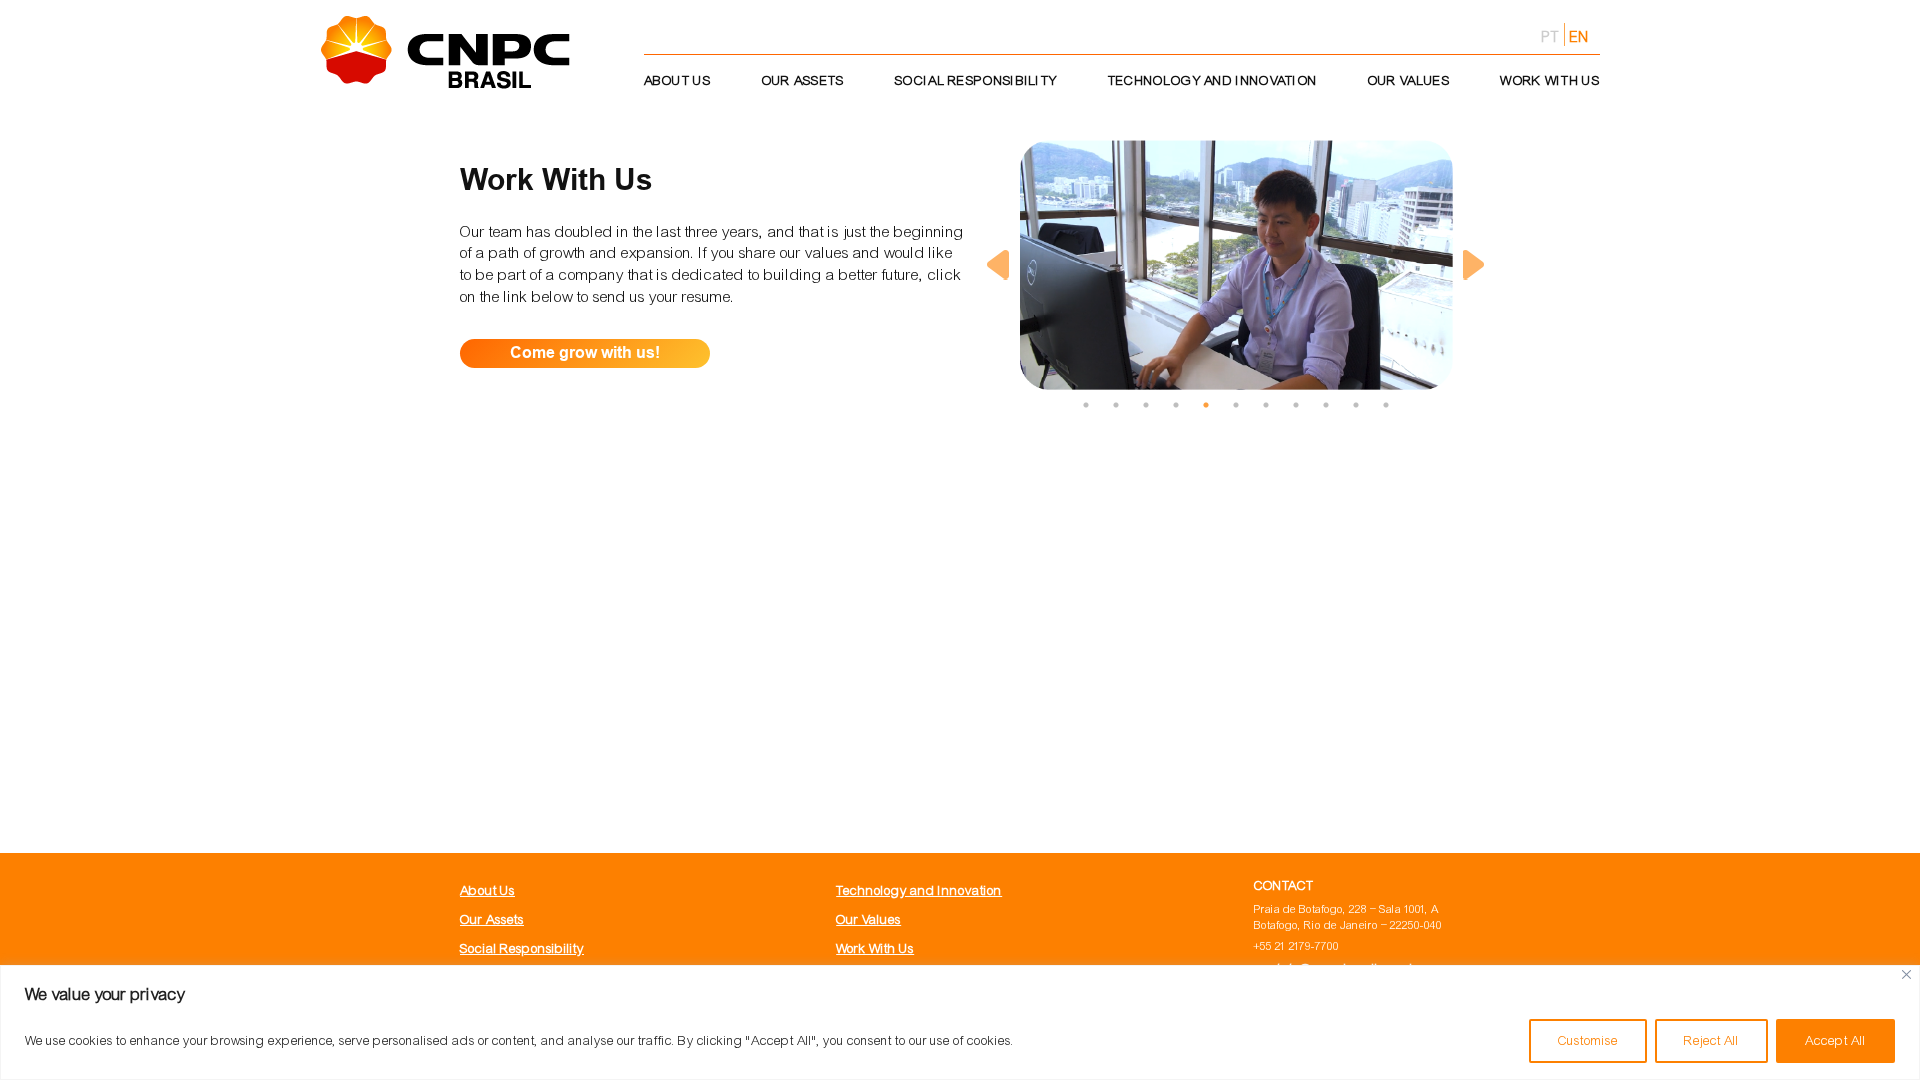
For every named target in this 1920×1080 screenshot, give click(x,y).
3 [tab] (1146, 405)
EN (1580, 37)
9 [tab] (1326, 405)
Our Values (868, 919)
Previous (998, 265)
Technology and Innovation (919, 890)
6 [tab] (1236, 405)
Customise (1588, 1041)
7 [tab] (1266, 405)
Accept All (1835, 1041)
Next (1474, 265)
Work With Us (875, 948)
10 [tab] (1356, 405)
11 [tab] (1386, 405)
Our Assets (492, 919)
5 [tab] (1206, 405)
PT (1550, 37)
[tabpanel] (1236, 265)
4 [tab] (1176, 405)
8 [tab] (1296, 405)
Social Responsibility (522, 948)
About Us (487, 890)
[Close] (1906, 974)
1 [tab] (1086, 405)
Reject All (1711, 1041)
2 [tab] (1116, 405)
